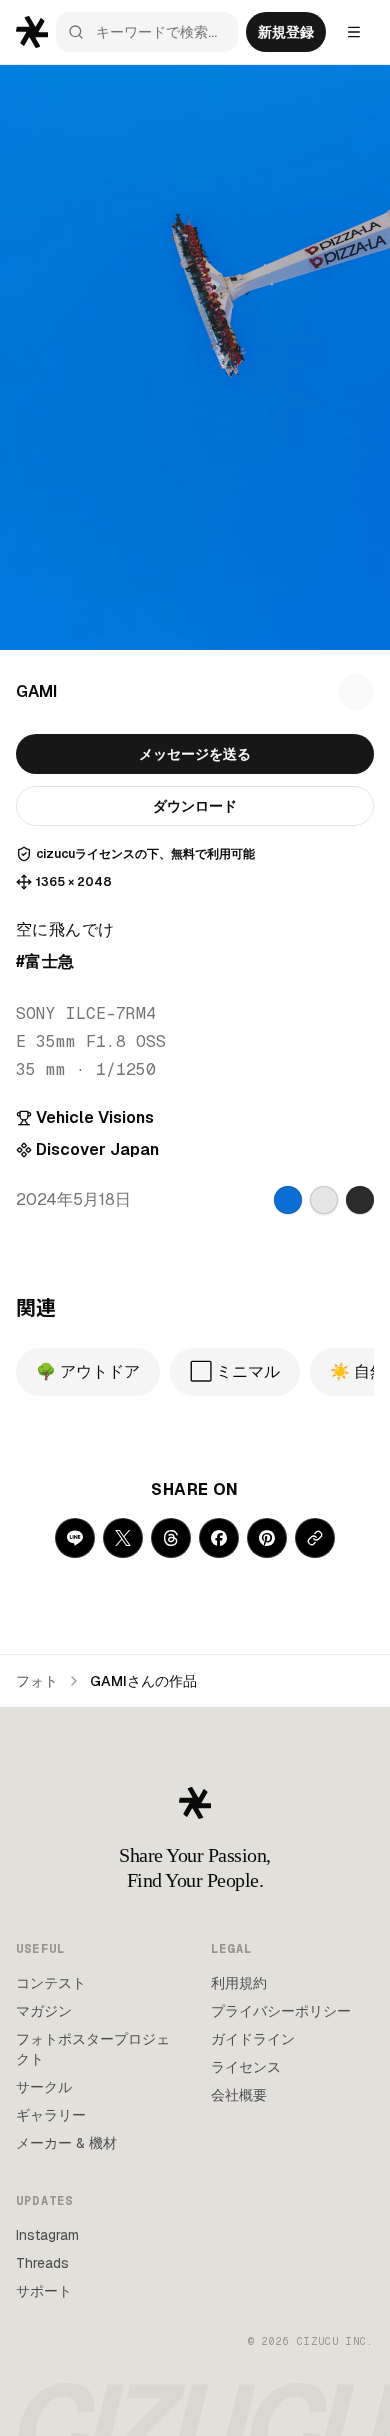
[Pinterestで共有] (267, 1538)
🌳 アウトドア (88, 1371)
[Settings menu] (354, 32)
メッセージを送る (195, 754)
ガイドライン (253, 2039)
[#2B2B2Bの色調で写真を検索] (360, 1200)
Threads (42, 2263)
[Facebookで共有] (219, 1538)
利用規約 (239, 1983)
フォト (37, 1681)
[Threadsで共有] (171, 1538)
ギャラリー (51, 2115)
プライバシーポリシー (281, 2011)
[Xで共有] (123, 1538)
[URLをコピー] (315, 1538)
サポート (44, 2291)
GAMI (36, 691)
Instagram (47, 2235)
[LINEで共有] (75, 1538)
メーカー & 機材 (66, 2143)
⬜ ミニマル (235, 1371)
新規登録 (286, 32)
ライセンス (246, 2067)
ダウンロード (195, 806)
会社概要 (239, 2095)
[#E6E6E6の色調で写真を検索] (324, 1200)
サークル (44, 2087)
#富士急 (45, 961)
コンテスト (51, 1983)
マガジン (44, 2011)
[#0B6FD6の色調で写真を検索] (288, 1200)
